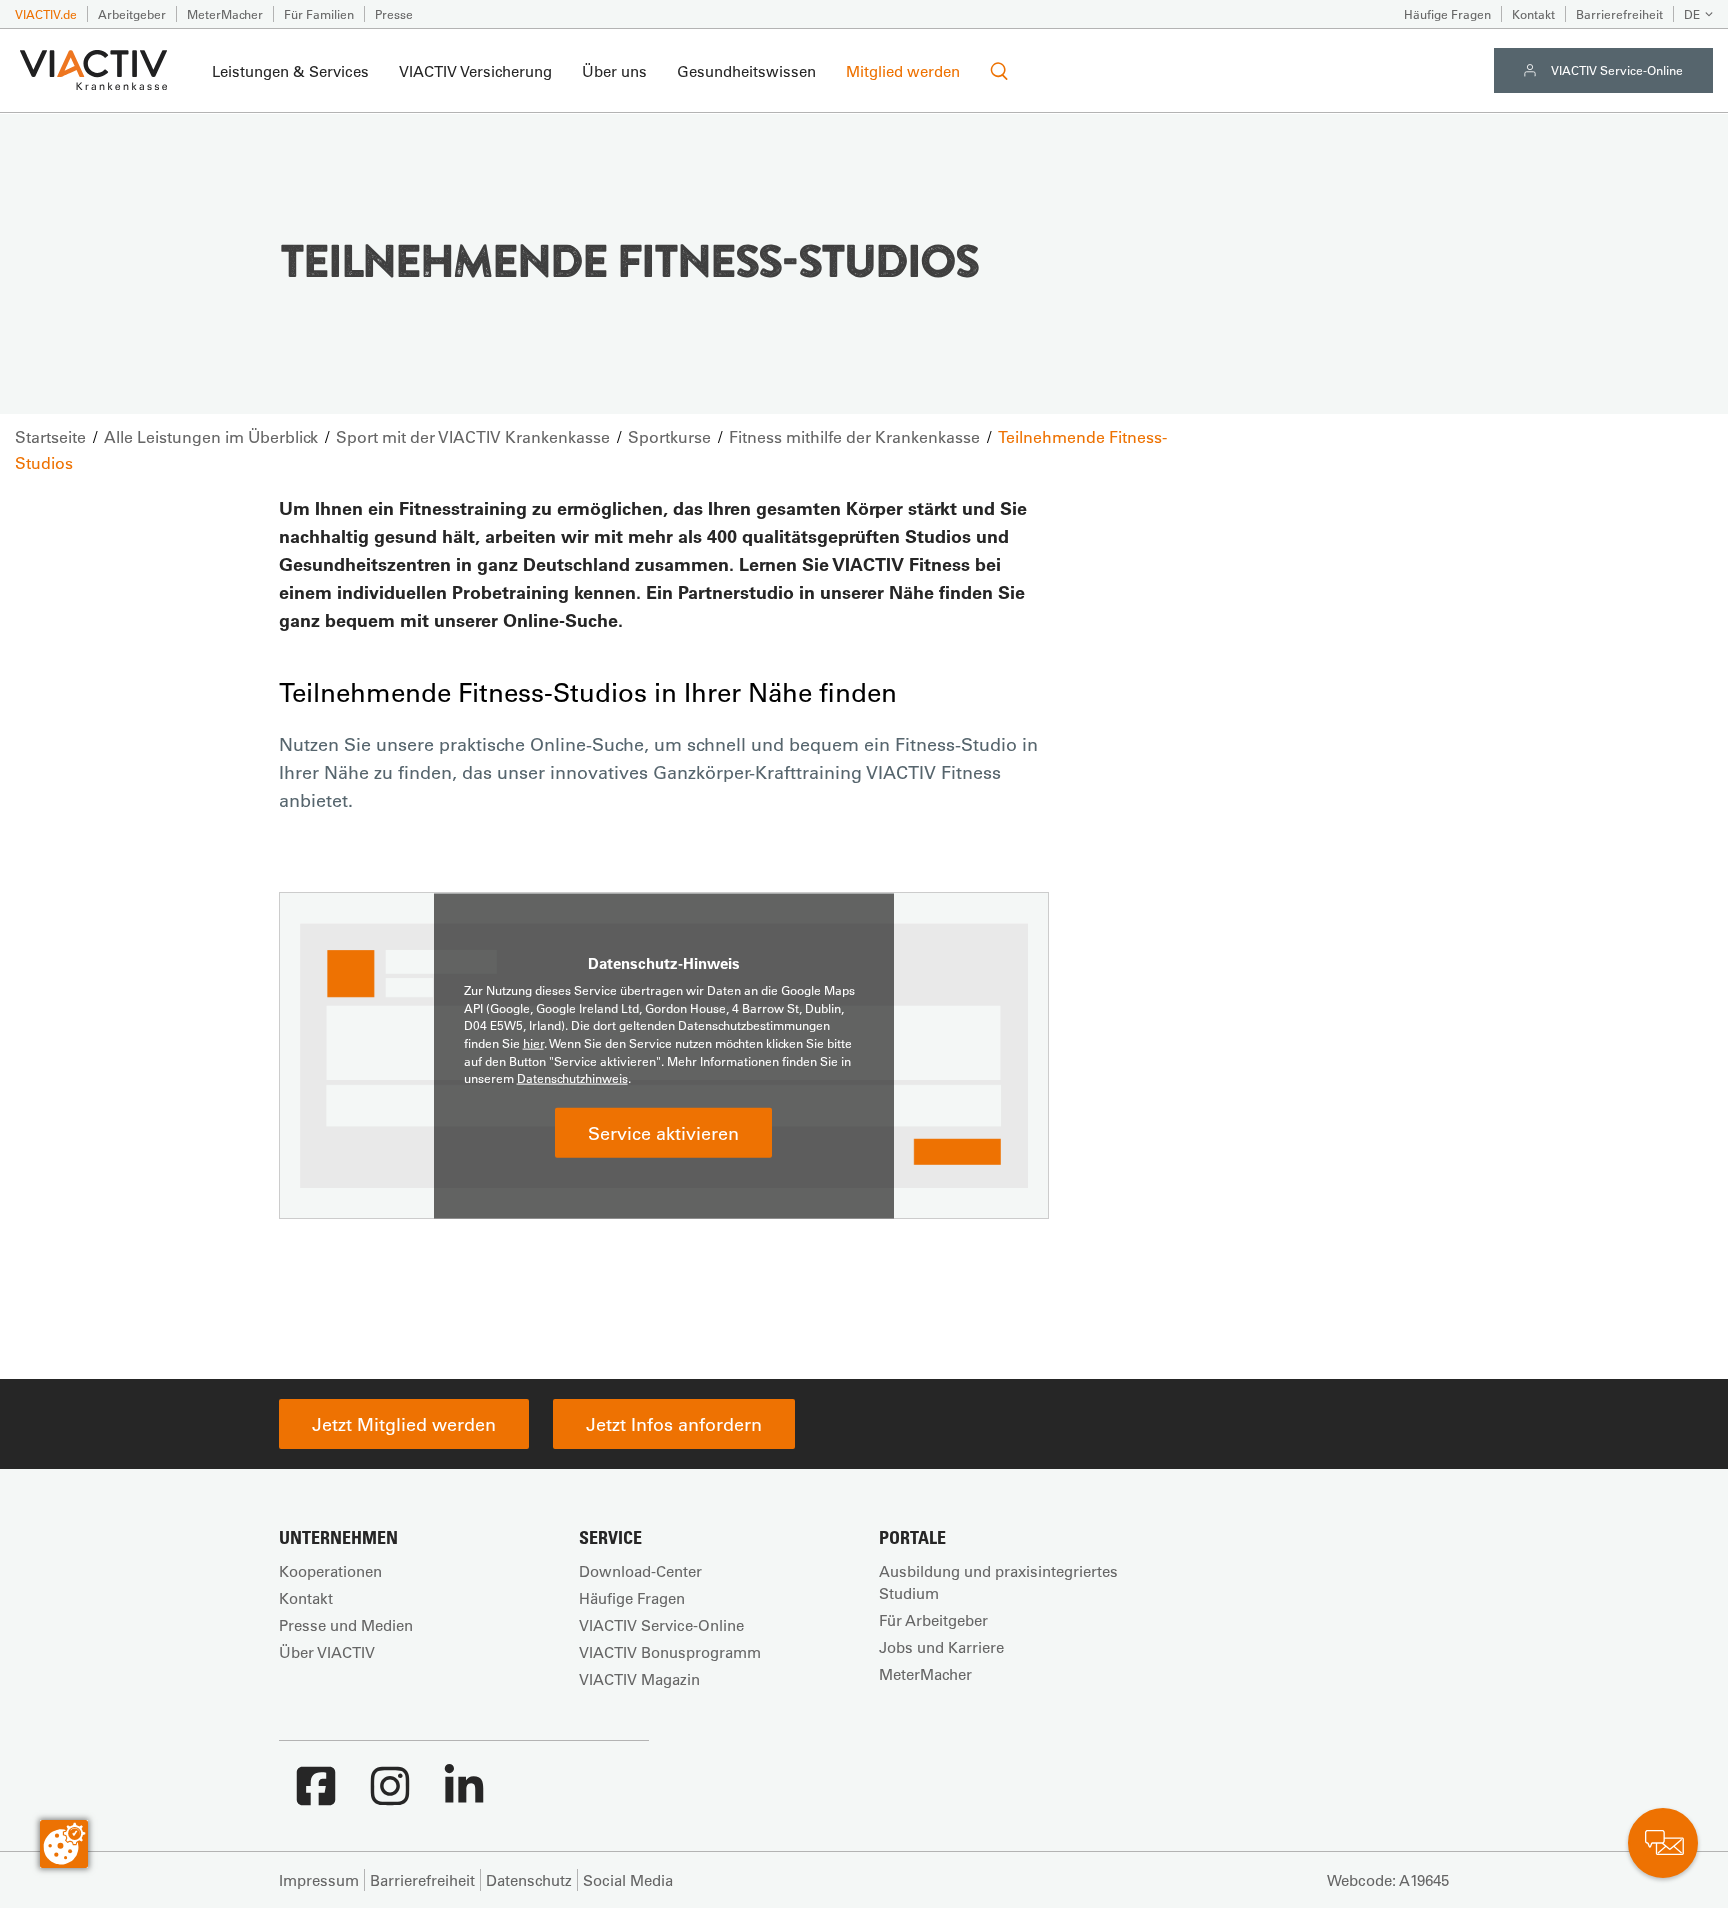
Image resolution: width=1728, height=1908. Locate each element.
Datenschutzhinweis (572, 1078)
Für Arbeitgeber (933, 1620)
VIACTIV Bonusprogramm (670, 1652)
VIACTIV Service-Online (1617, 70)
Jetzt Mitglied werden (404, 1424)
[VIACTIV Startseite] (93, 71)
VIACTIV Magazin (639, 1679)
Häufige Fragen (1447, 14)
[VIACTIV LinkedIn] (464, 1796)
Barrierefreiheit (1619, 14)
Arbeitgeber (132, 14)
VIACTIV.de (46, 14)
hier (533, 1043)
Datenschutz (529, 1880)
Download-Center (640, 1571)
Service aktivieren (663, 1132)
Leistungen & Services (290, 71)
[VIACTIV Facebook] (316, 1796)
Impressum (319, 1880)
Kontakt (1533, 14)
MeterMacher (225, 14)
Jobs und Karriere (941, 1647)
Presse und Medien (346, 1625)
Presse (394, 14)
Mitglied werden (903, 71)
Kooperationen (330, 1571)
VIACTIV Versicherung (475, 71)
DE (1692, 14)
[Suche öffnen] (999, 71)
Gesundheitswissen (746, 71)
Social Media (628, 1880)
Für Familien (319, 14)
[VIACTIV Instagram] (390, 1796)
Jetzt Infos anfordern (674, 1424)
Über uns (614, 71)
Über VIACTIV (327, 1652)
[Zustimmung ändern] (64, 1844)
